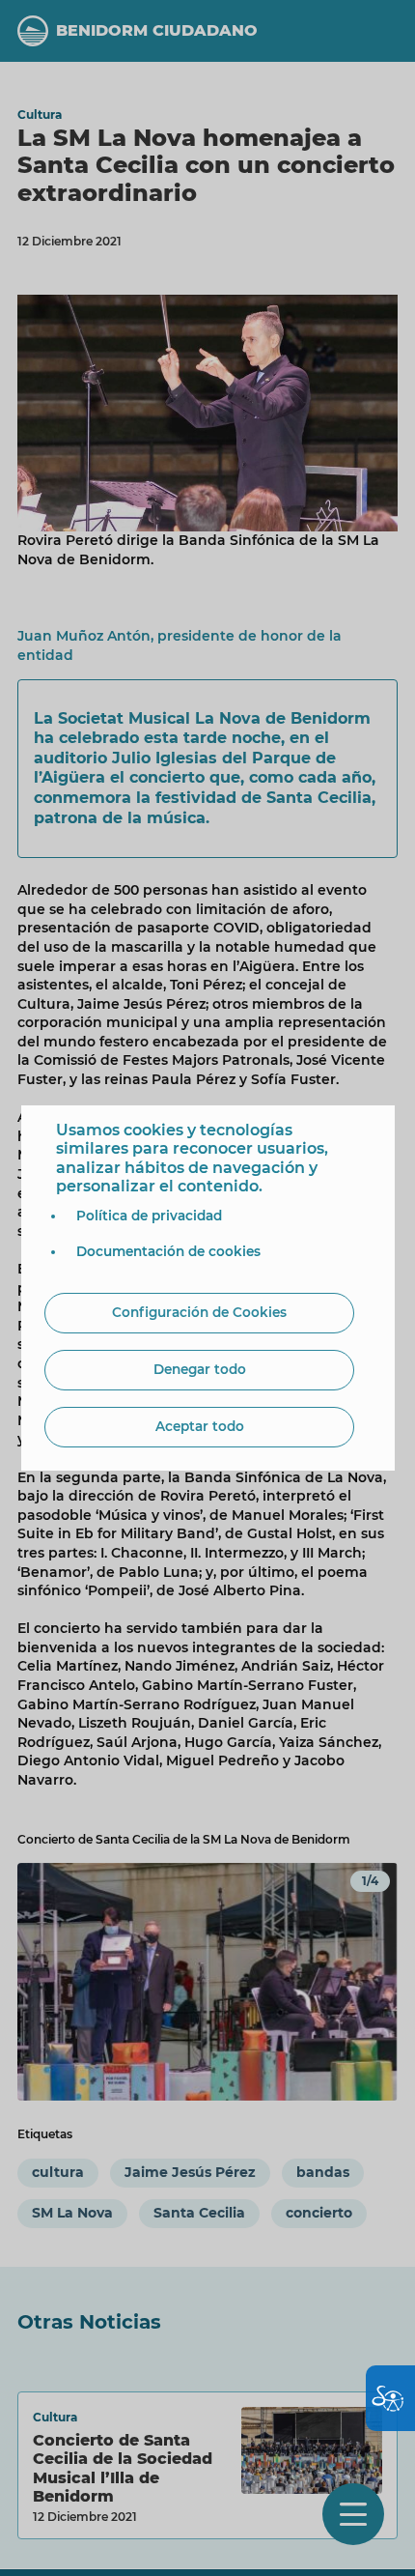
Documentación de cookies (168, 1251)
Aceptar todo (200, 1426)
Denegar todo (200, 1369)
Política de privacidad (149, 1216)
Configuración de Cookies (199, 1312)
